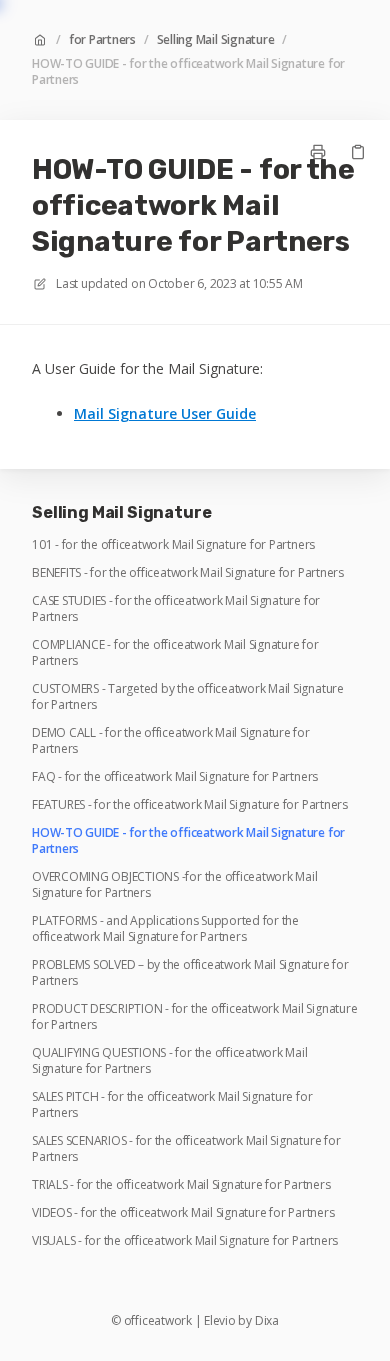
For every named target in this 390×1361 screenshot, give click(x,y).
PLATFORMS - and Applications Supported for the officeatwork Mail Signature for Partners (165, 929)
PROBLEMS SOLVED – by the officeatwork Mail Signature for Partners (190, 973)
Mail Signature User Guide (165, 413)
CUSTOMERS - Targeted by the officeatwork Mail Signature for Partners (188, 697)
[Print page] (318, 152)
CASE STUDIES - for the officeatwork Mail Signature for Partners (176, 609)
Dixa (267, 1321)
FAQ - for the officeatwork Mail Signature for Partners (175, 777)
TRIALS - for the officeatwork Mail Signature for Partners (181, 1185)
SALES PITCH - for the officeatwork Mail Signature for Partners (172, 1105)
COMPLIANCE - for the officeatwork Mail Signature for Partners (175, 653)
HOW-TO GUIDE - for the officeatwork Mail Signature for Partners (188, 72)
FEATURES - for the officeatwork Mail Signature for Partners (190, 805)
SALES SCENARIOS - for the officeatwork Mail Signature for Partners (186, 1149)
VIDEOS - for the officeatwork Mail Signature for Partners (183, 1213)
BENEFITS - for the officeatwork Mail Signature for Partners (188, 573)
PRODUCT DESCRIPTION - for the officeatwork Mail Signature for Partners (194, 1017)
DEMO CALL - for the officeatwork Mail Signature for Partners (171, 741)
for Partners (102, 40)
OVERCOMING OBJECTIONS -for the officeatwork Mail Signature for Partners (174, 885)
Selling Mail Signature (216, 40)
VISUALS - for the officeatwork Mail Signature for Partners (185, 1241)
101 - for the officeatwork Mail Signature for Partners (173, 545)
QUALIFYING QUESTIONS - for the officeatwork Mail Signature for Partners (169, 1061)
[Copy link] (358, 152)
